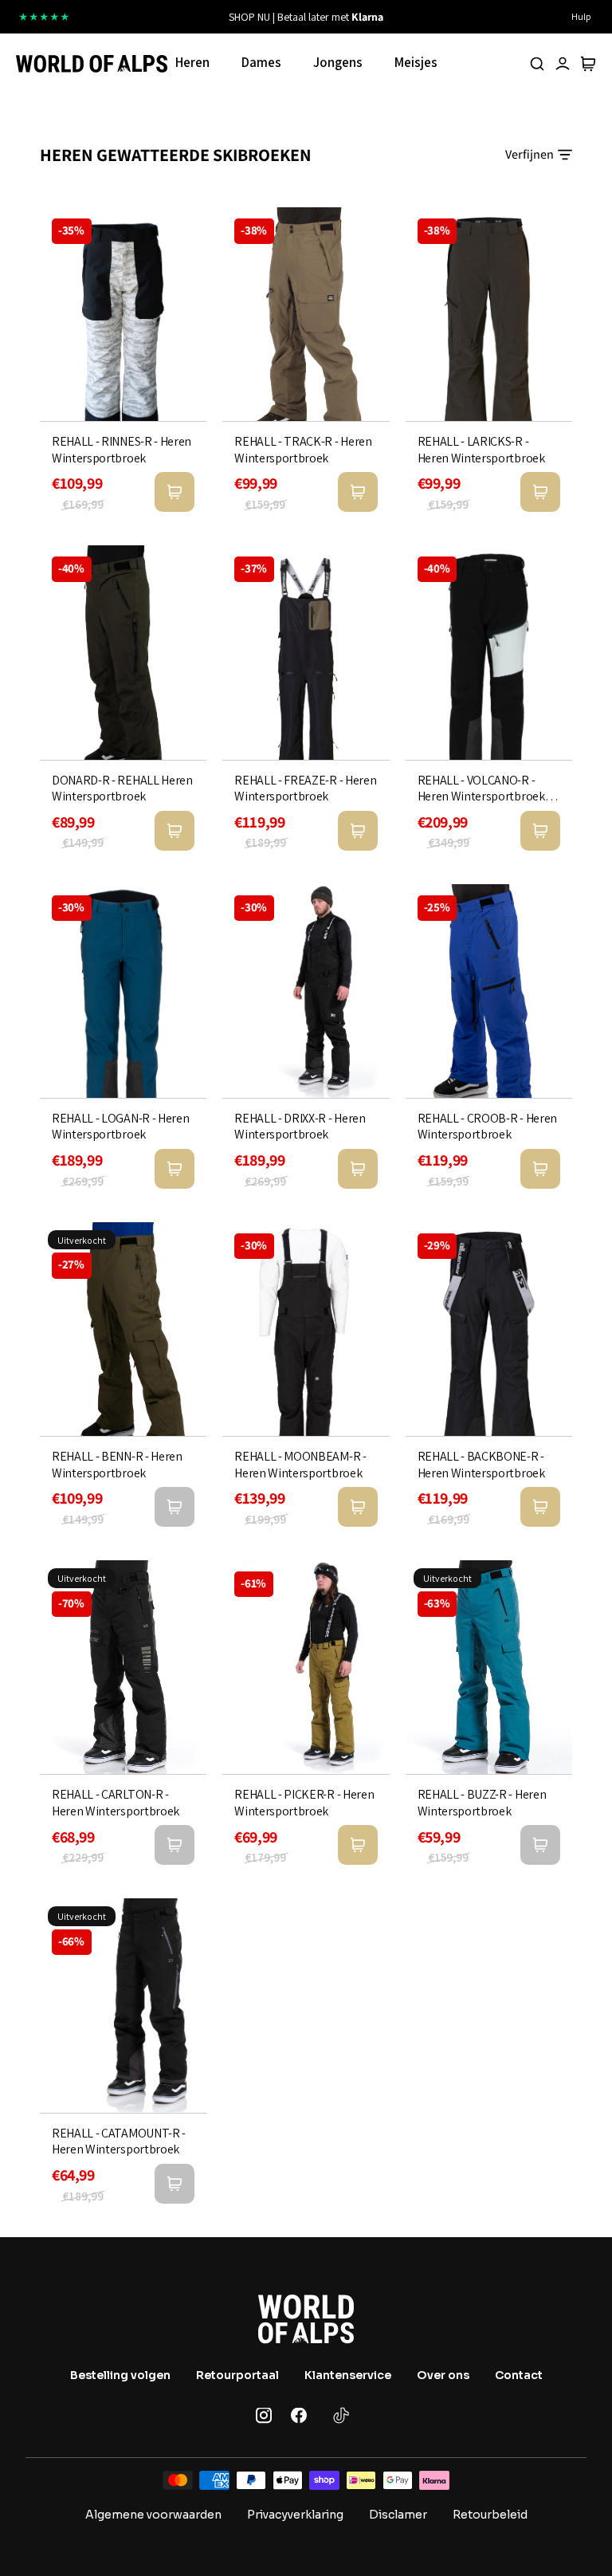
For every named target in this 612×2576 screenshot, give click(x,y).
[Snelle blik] (175, 492)
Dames (261, 62)
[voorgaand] (179, 17)
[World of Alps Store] (92, 64)
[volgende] (433, 17)
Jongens (338, 62)
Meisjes (416, 62)
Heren (192, 62)
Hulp (581, 16)
